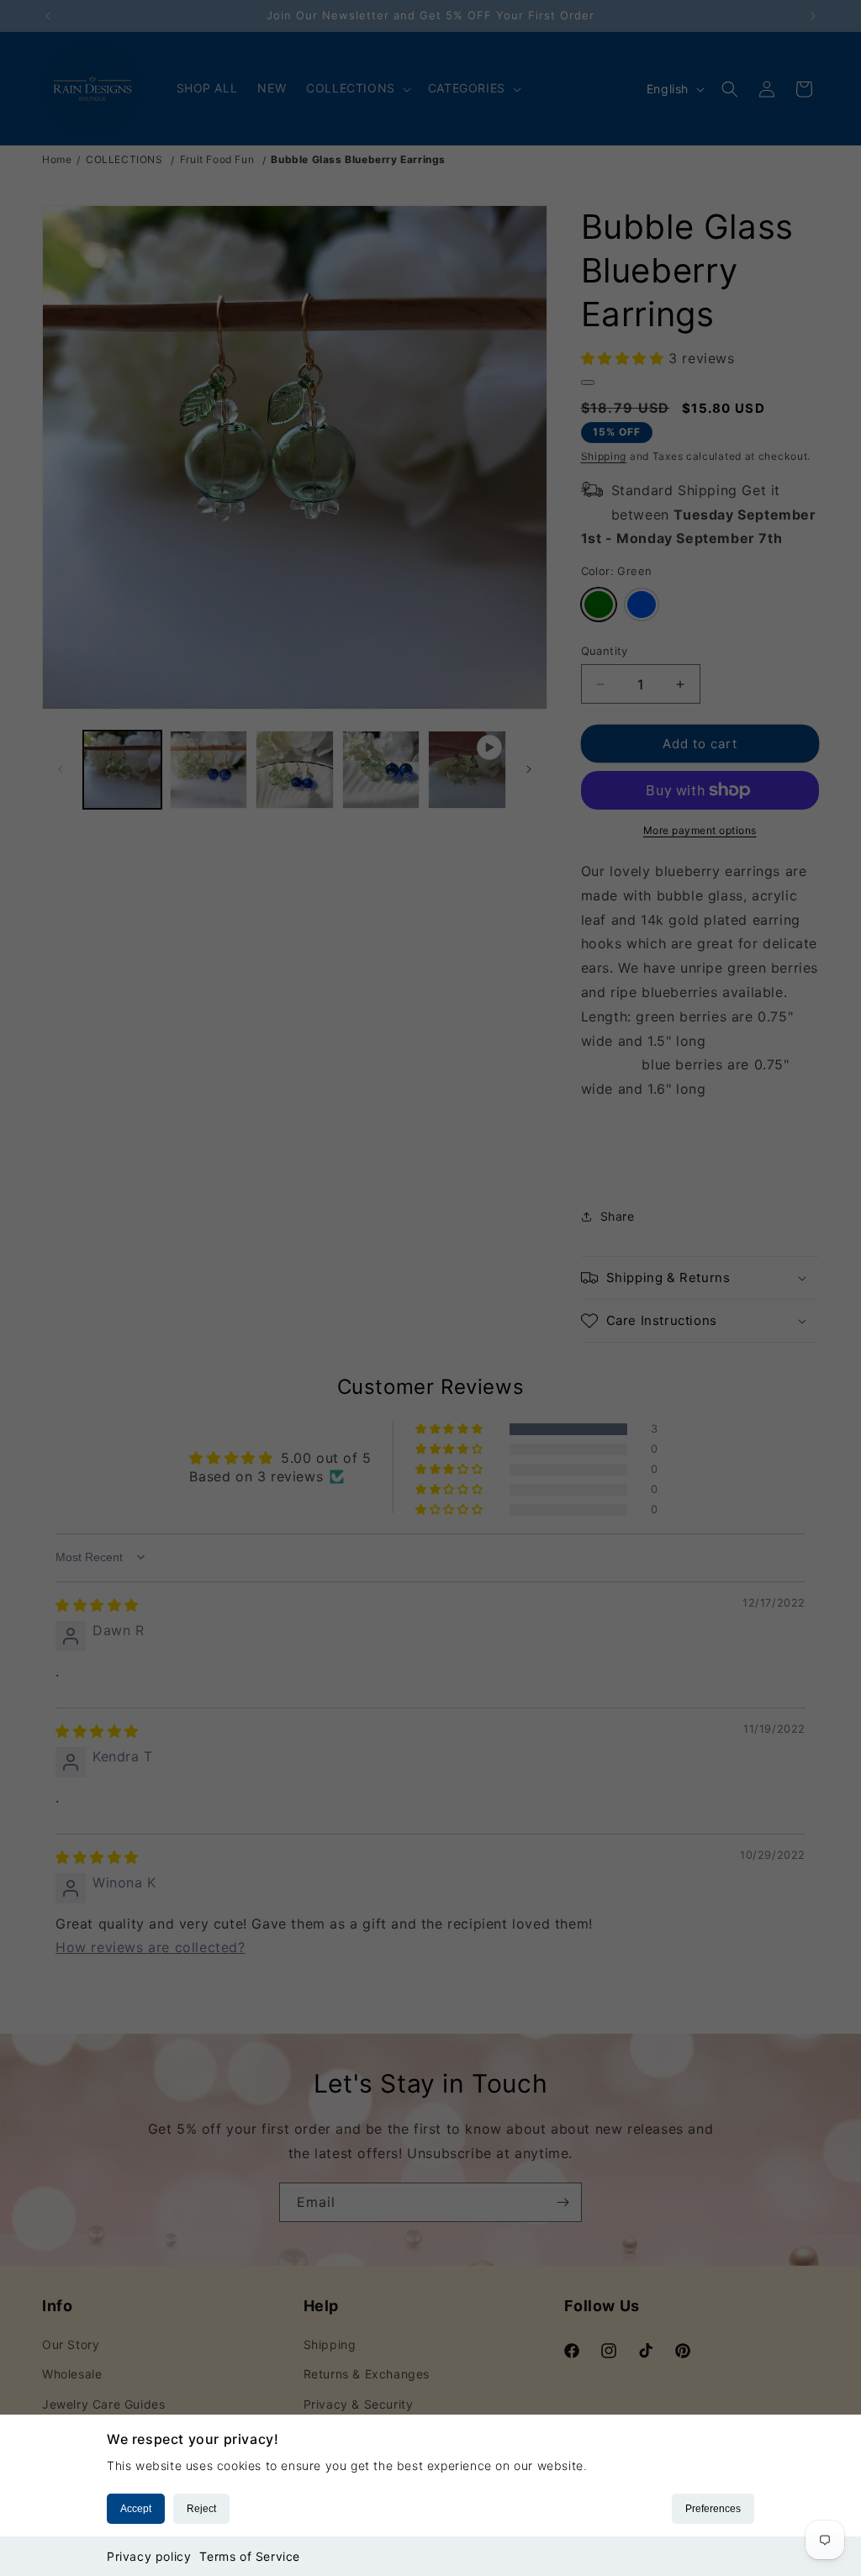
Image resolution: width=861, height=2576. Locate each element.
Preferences (713, 2509)
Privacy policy (149, 2556)
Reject (201, 2509)
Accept (136, 2509)
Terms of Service (250, 2556)
